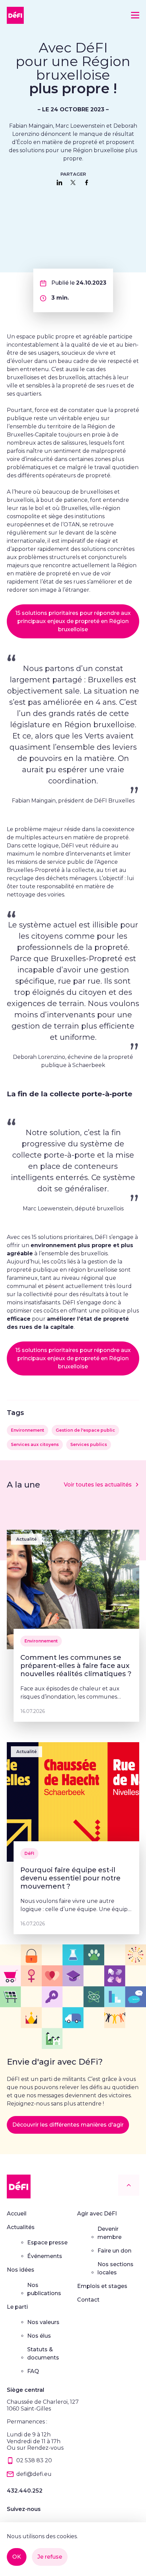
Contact (88, 2300)
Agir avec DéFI (97, 2214)
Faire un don (114, 2251)
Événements (45, 2256)
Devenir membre (109, 2233)
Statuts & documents (43, 2354)
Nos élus (39, 2336)
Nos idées (21, 2270)
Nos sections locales (115, 2268)
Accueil (17, 2214)
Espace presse (47, 2243)
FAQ (33, 2371)
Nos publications (44, 2289)
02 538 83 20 (34, 2460)
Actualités (21, 2227)
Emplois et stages (102, 2286)
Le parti (17, 2307)
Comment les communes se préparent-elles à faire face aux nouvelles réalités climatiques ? (76, 1666)
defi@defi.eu (34, 2474)
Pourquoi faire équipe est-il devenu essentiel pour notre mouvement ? (70, 1878)
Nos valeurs (43, 2322)
